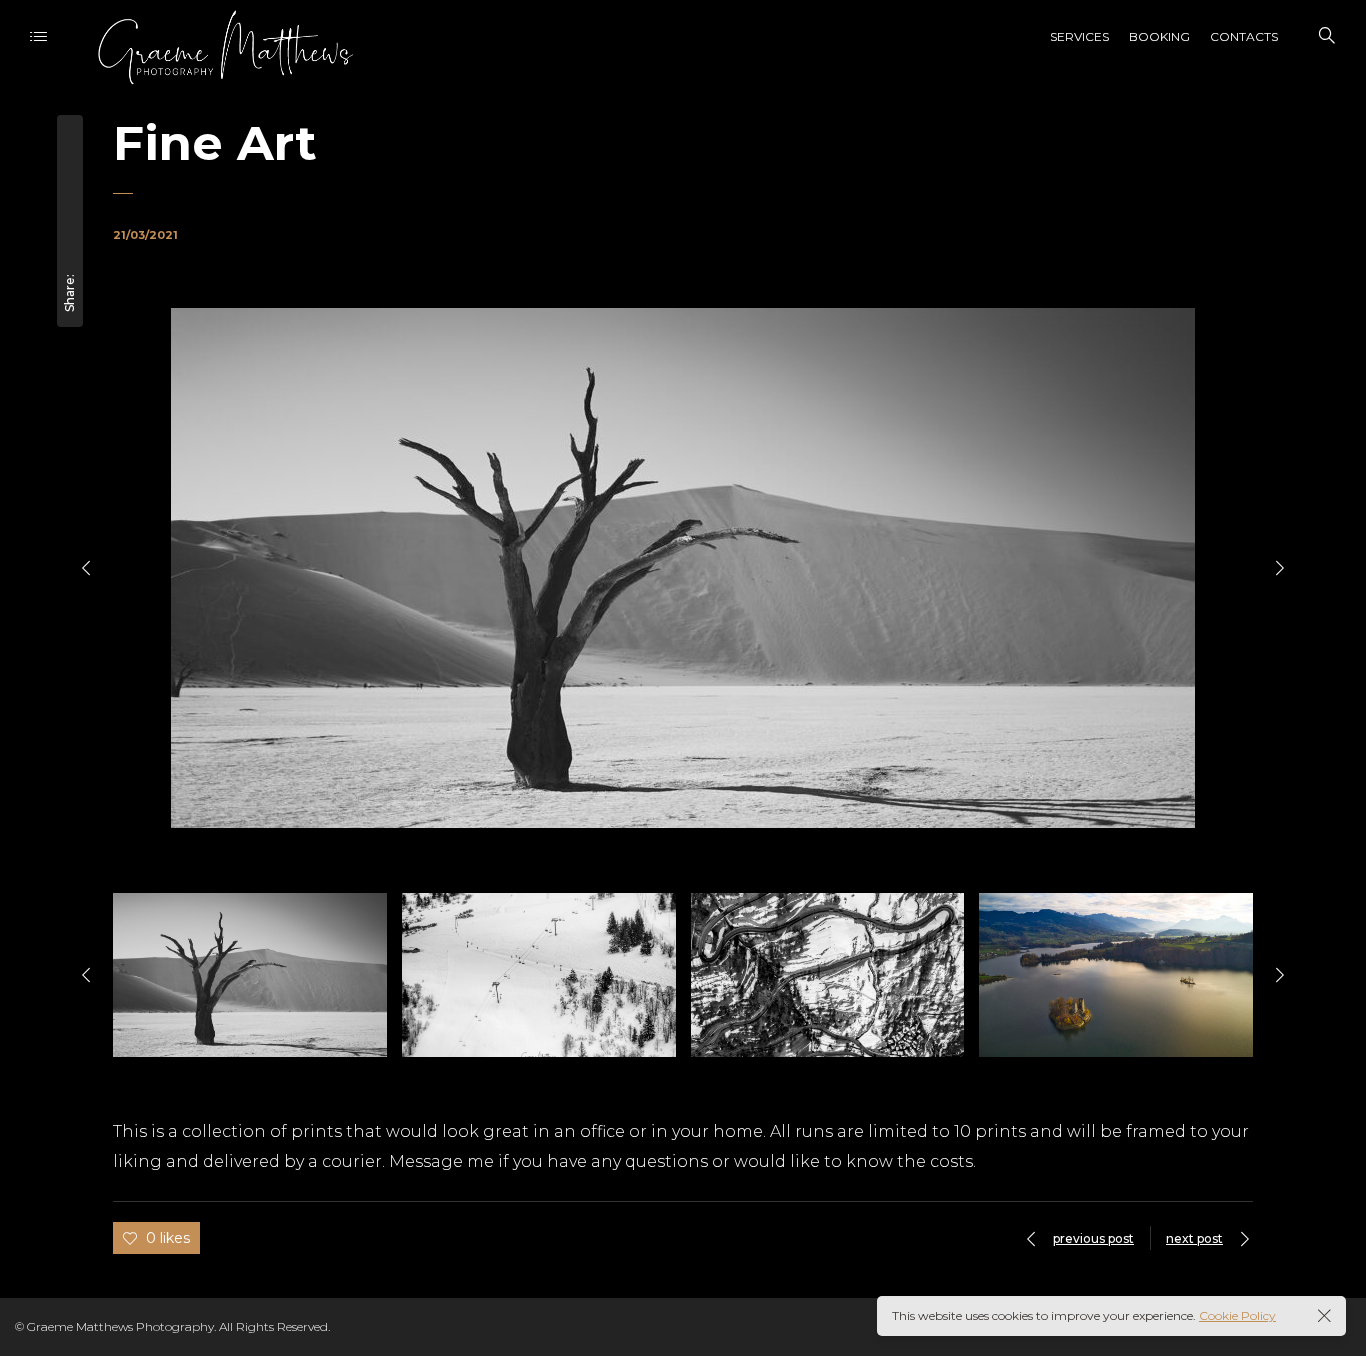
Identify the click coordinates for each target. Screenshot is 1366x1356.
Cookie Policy (1237, 1315)
